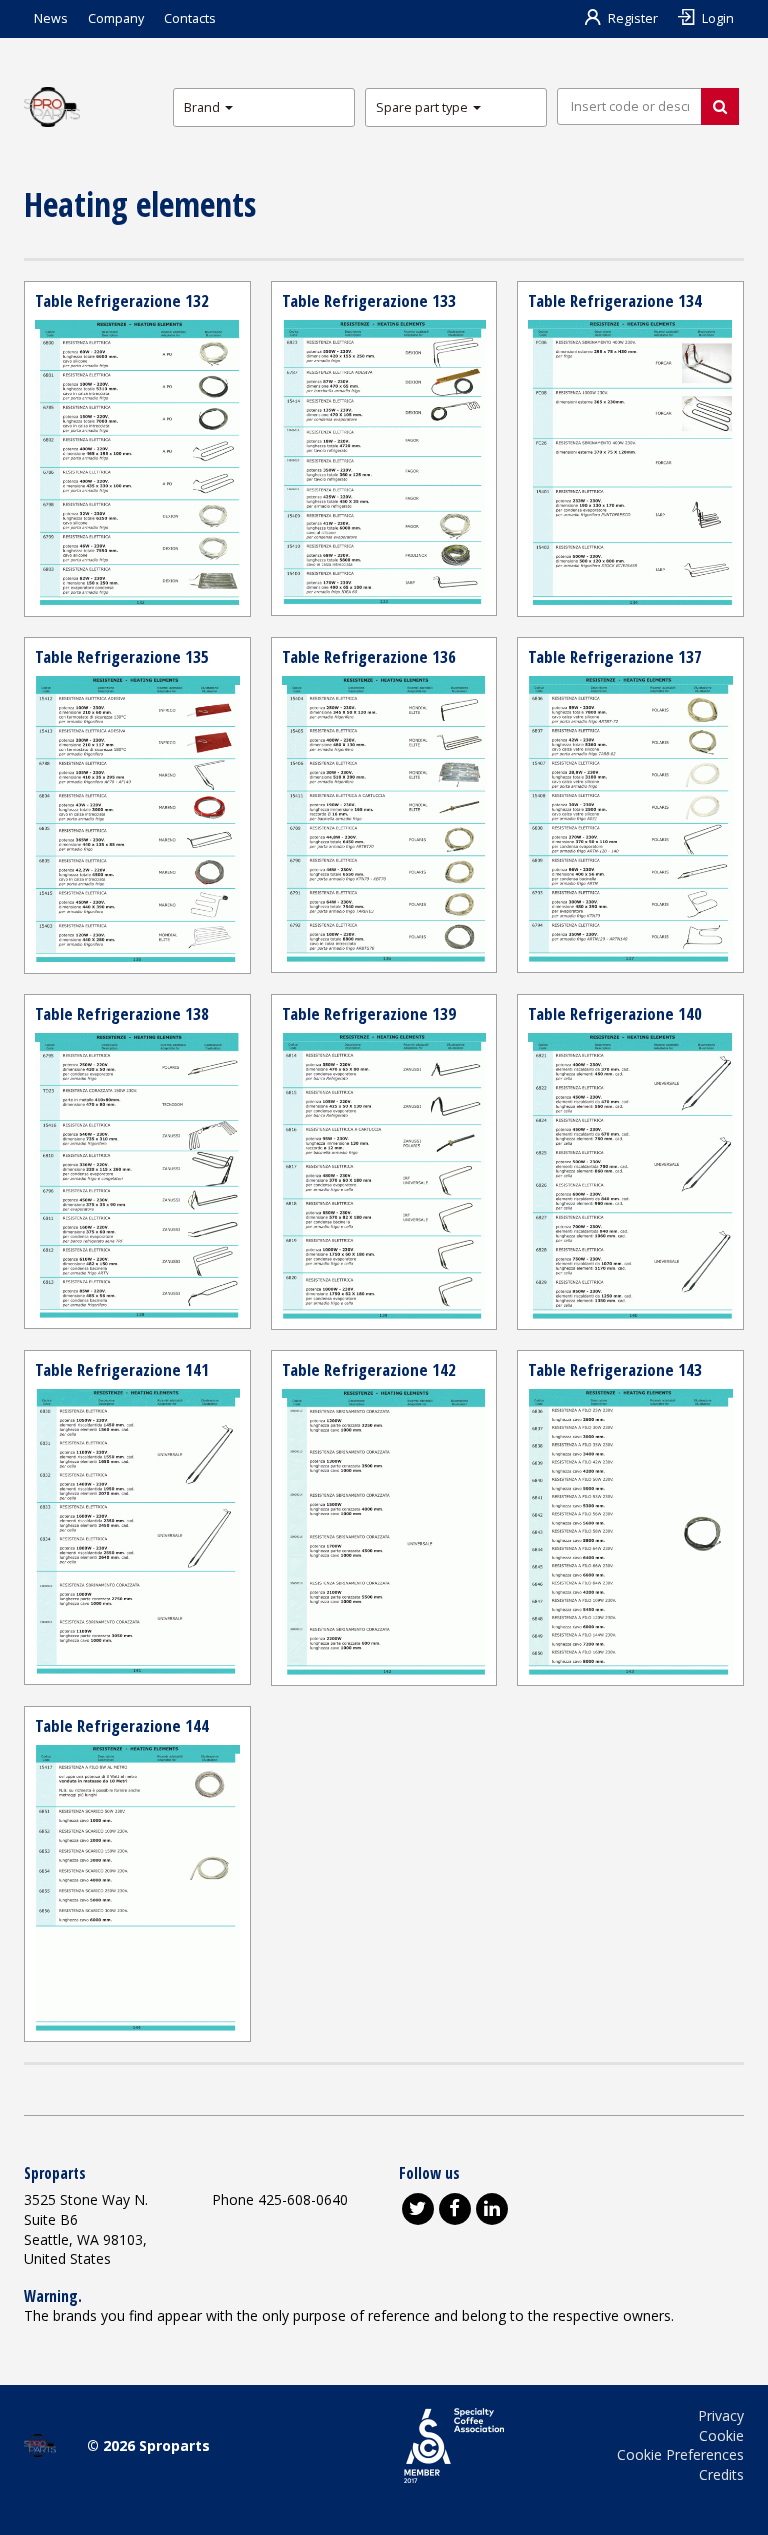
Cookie (721, 2435)
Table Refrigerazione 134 (615, 300)
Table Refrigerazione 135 (122, 656)
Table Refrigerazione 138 (122, 1013)
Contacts (190, 18)
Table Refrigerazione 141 (122, 1369)
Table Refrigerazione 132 (122, 300)
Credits (721, 2474)
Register (633, 18)
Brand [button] (203, 107)
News (51, 18)
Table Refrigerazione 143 (615, 1369)
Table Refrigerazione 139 (369, 1013)
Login (718, 18)
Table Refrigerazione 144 (122, 1725)
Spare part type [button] (423, 107)
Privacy (721, 2415)
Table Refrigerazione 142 (369, 1369)
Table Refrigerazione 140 (615, 1013)
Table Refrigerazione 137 (615, 656)
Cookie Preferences (680, 2454)
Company (116, 18)
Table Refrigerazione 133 (369, 300)
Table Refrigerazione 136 (369, 656)
